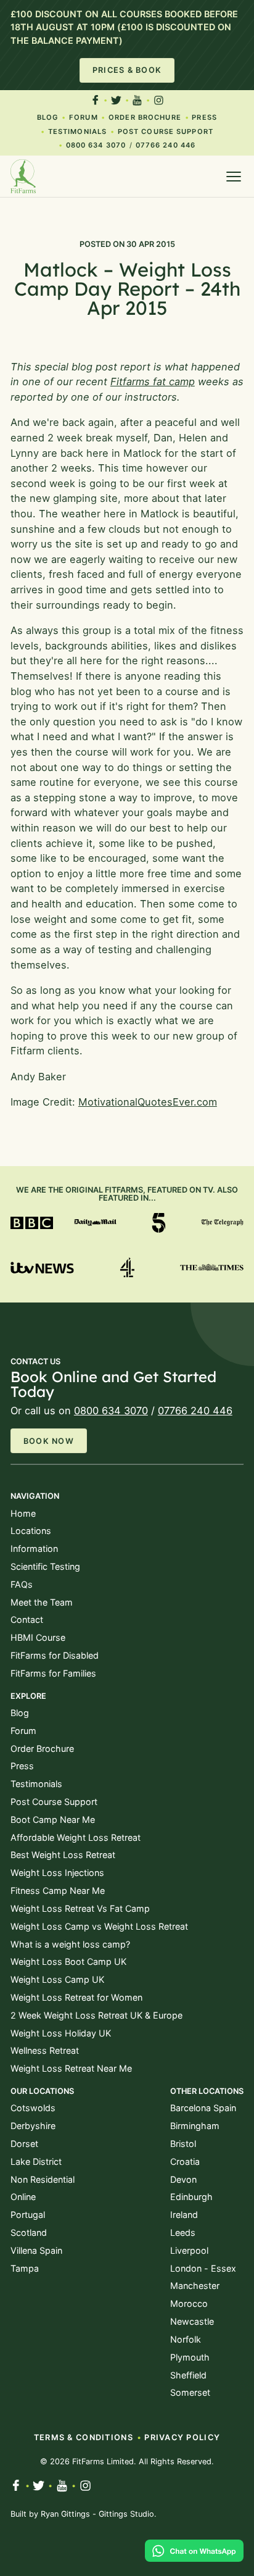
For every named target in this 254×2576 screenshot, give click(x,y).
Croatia (185, 2161)
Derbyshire (33, 2126)
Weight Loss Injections (57, 1873)
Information (34, 1549)
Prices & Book (127, 70)
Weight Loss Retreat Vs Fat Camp (80, 1908)
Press (204, 117)
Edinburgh (191, 2197)
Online (23, 2197)
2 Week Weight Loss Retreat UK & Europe (96, 2015)
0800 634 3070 (96, 145)
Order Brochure (145, 117)
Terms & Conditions (84, 2437)
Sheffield (188, 2375)
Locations (31, 1531)
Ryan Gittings (65, 2514)
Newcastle (192, 2321)
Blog (47, 117)
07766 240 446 (166, 145)
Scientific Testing (45, 1566)
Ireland (184, 2215)
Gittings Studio (126, 2514)
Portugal (28, 2215)
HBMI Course (38, 1637)
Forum (84, 117)
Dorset (24, 2144)
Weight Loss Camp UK (57, 1979)
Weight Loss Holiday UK (61, 2033)
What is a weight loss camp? (70, 1944)
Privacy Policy (182, 2437)
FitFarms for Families (53, 1673)
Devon (183, 2179)
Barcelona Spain (203, 2108)
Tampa (25, 2268)
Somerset (190, 2392)
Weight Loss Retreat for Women (76, 1997)
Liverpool (189, 2250)
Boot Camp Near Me (53, 1819)
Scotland (29, 2232)
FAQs (22, 1584)
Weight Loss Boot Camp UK (68, 1961)
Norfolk (186, 2339)
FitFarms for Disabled (55, 1655)
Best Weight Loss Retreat (63, 1855)
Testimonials (77, 131)
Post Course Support (166, 131)
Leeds (183, 2232)
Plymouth (190, 2357)
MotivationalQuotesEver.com (148, 1102)
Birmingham (195, 2126)
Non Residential (43, 2179)
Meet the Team (42, 1602)
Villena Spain (36, 2250)
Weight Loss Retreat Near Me (71, 2068)
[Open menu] (234, 177)
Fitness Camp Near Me (58, 1890)
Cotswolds (33, 2108)
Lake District (36, 2161)
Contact (27, 1619)
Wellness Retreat (45, 2050)
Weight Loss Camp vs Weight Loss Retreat (99, 1926)
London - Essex (203, 2268)
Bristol (183, 2144)
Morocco (189, 2303)
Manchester (195, 2286)
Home (23, 1513)
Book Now (49, 1441)
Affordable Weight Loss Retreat (76, 1837)
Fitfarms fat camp (153, 381)
